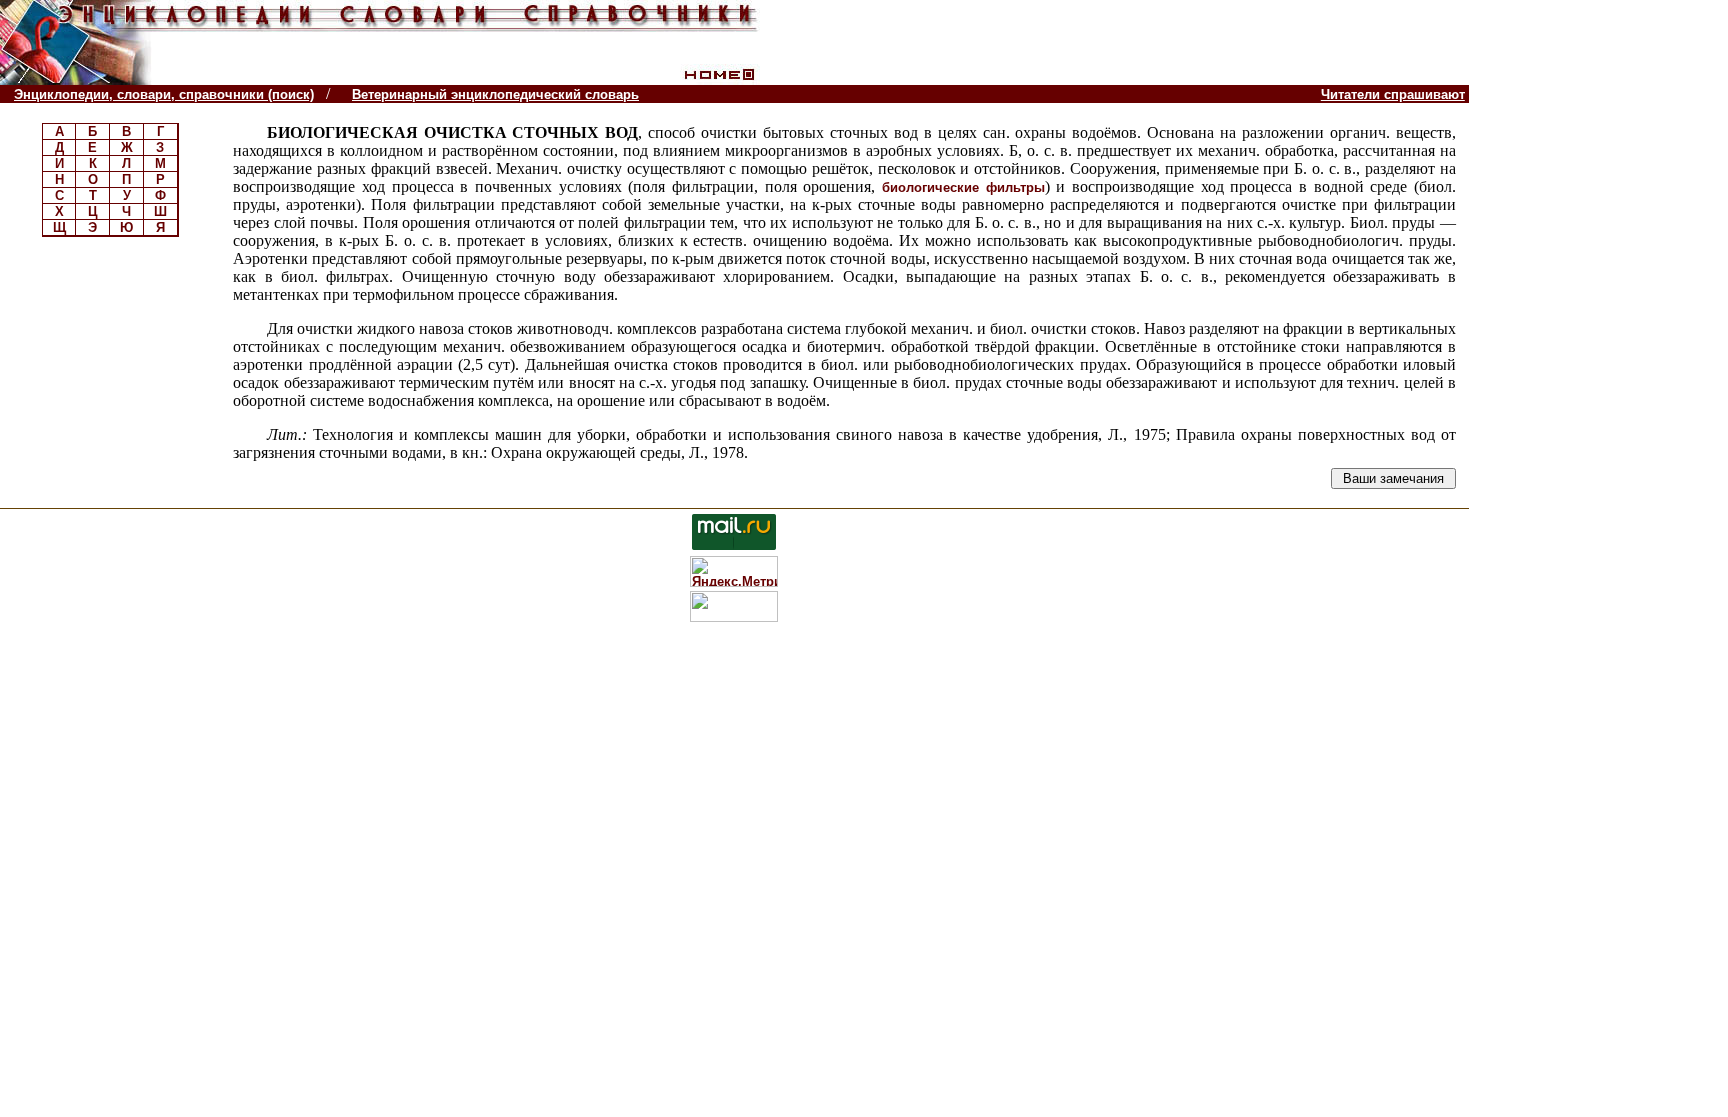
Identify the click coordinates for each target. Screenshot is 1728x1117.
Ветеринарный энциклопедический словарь (495, 94)
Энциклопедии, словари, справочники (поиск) (164, 94)
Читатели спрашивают (1393, 94)
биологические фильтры (963, 187)
